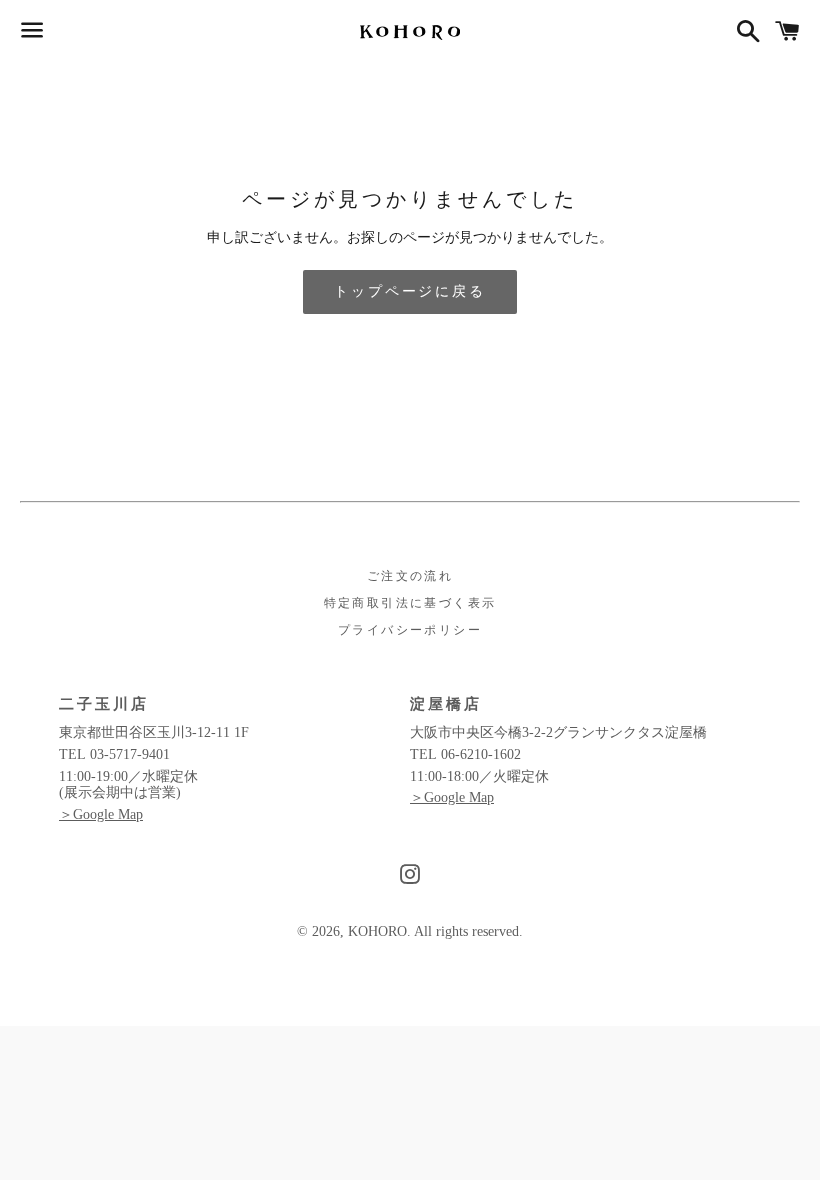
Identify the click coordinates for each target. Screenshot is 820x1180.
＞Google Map (101, 814)
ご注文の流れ (410, 576)
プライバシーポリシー (410, 630)
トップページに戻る (409, 291)
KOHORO (377, 931)
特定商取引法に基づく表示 (410, 603)
